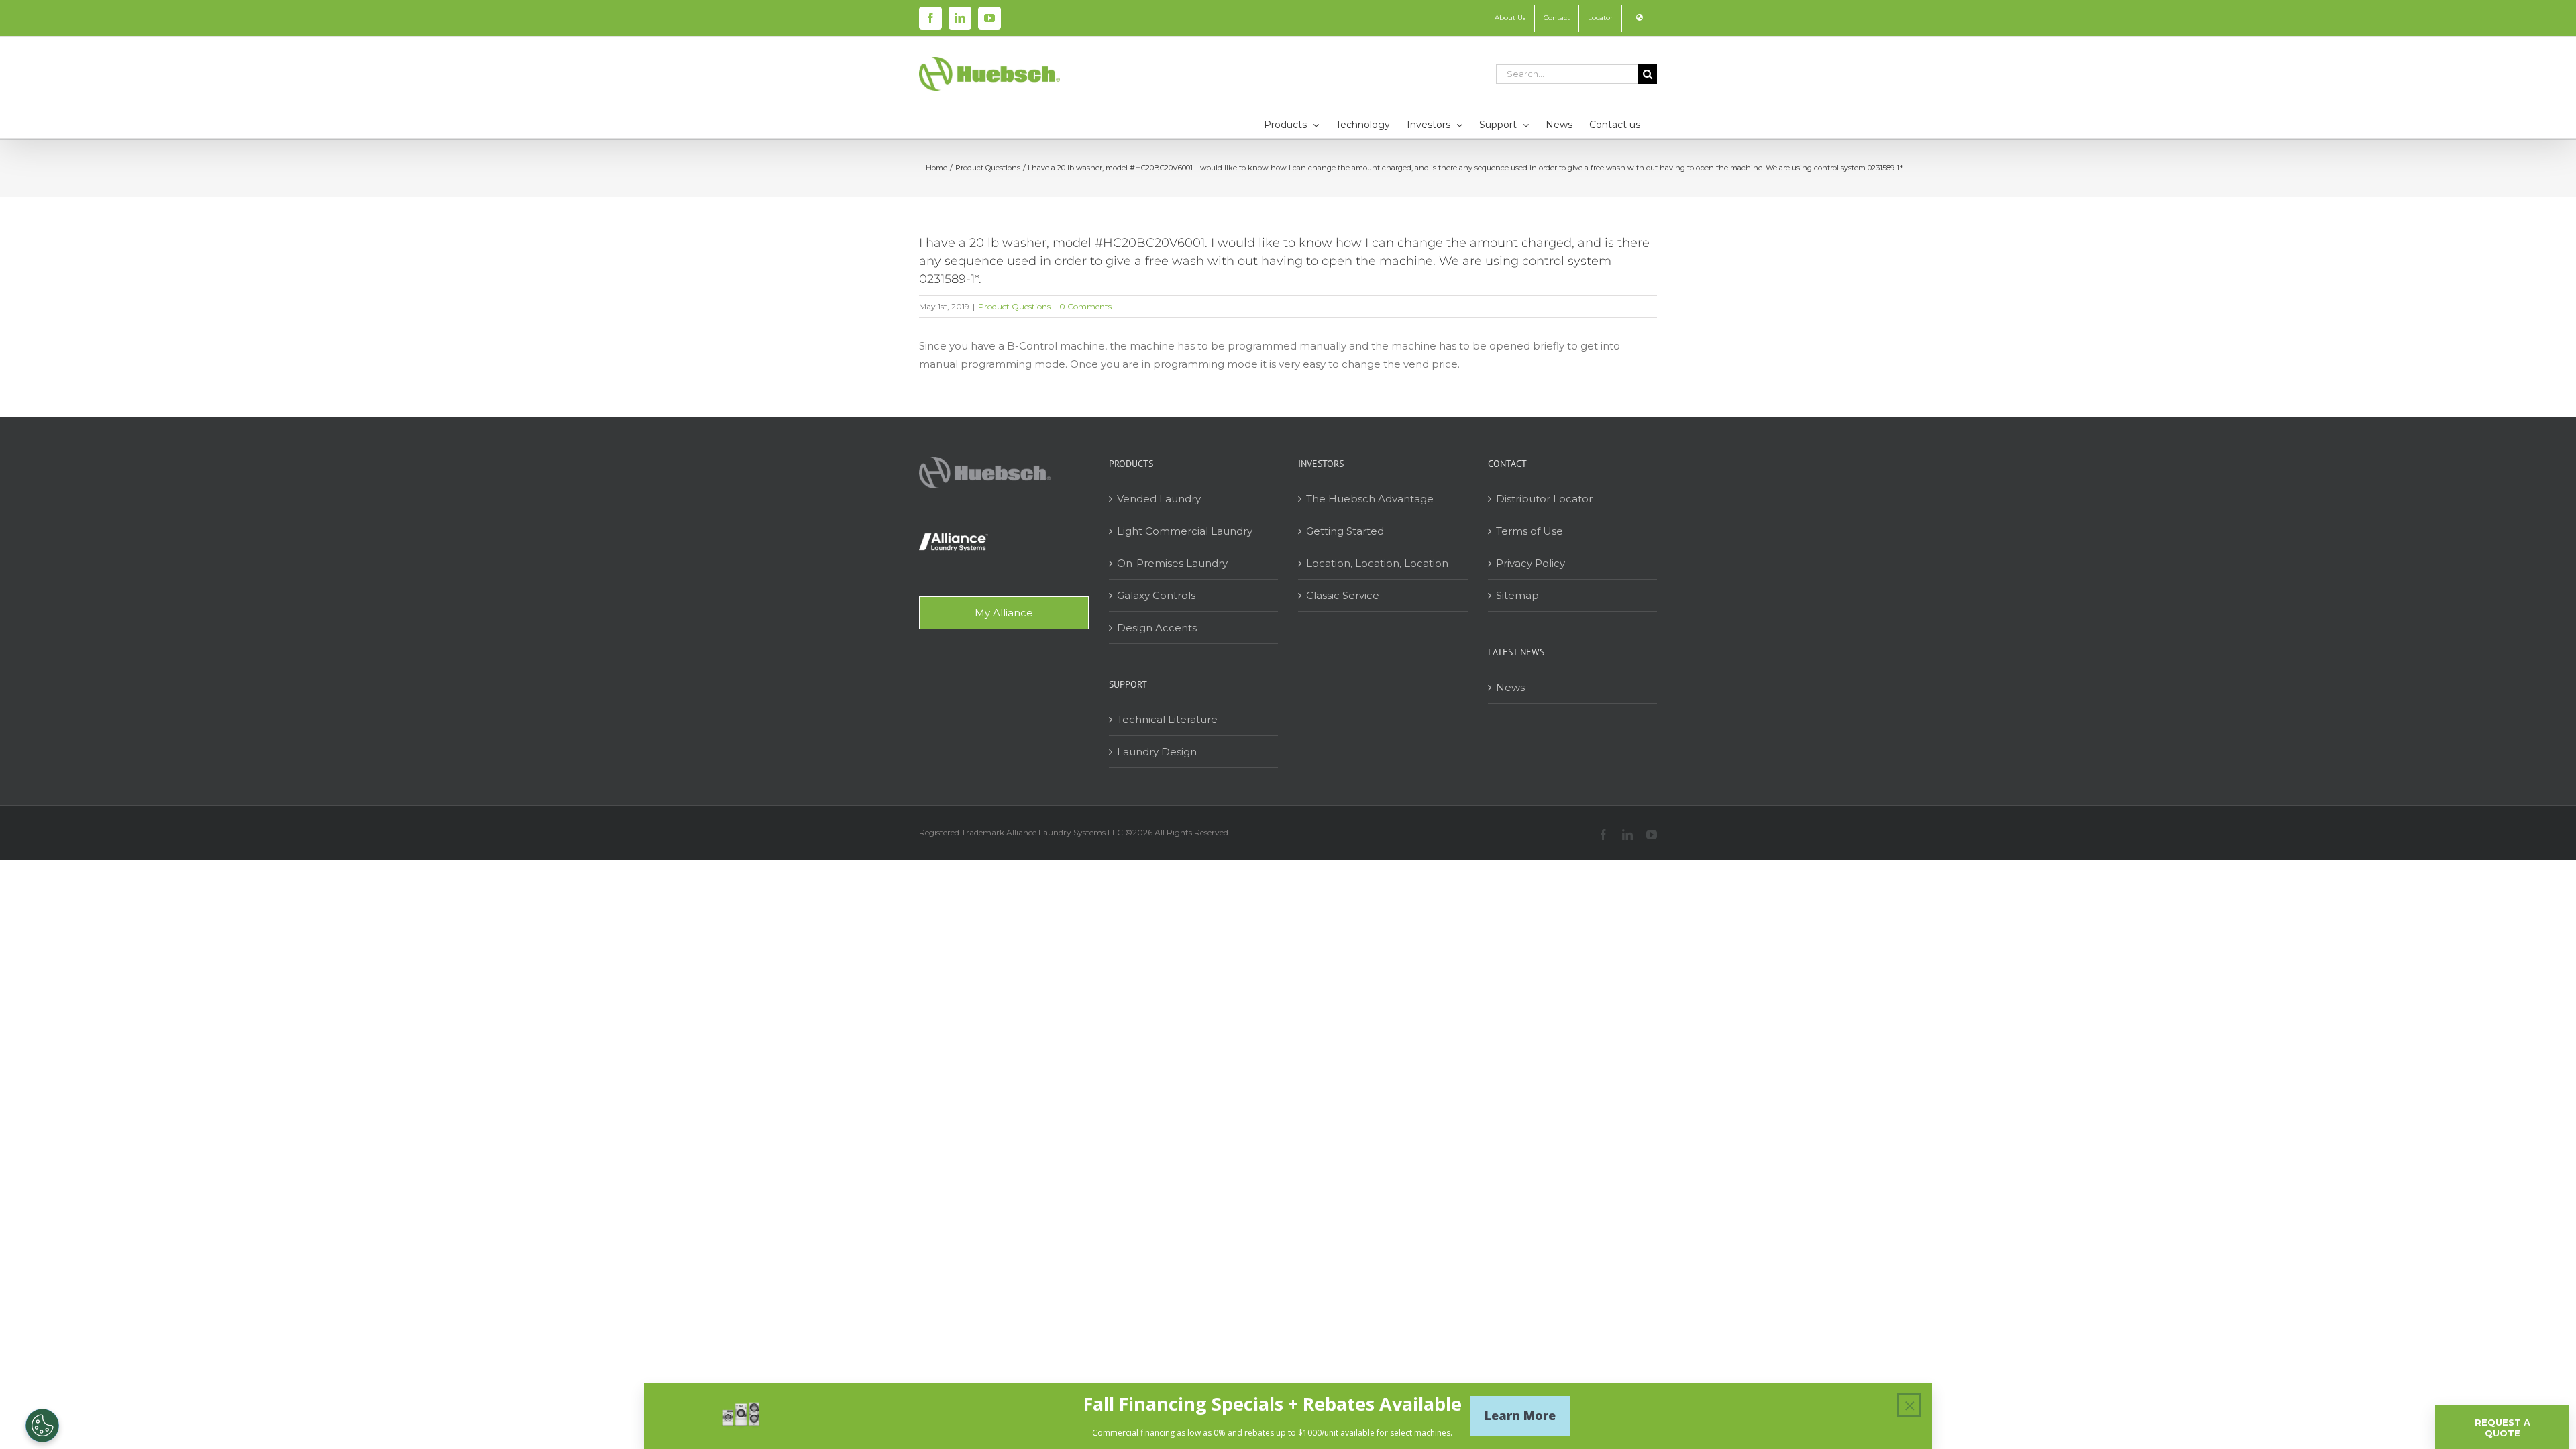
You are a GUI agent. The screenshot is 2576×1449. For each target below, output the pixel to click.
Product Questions (1014, 306)
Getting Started (1345, 531)
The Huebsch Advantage (1370, 499)
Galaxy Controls (1156, 595)
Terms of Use (1529, 531)
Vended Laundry (1159, 499)
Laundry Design (1157, 752)
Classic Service (1343, 595)
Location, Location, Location (1377, 563)
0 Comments (1085, 306)
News (1510, 687)
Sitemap (1517, 595)
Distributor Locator (1544, 499)
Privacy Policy (1531, 563)
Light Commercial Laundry (1185, 531)
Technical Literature (1167, 719)
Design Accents (1157, 628)
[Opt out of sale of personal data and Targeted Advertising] (42, 1426)
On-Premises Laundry (1172, 563)
